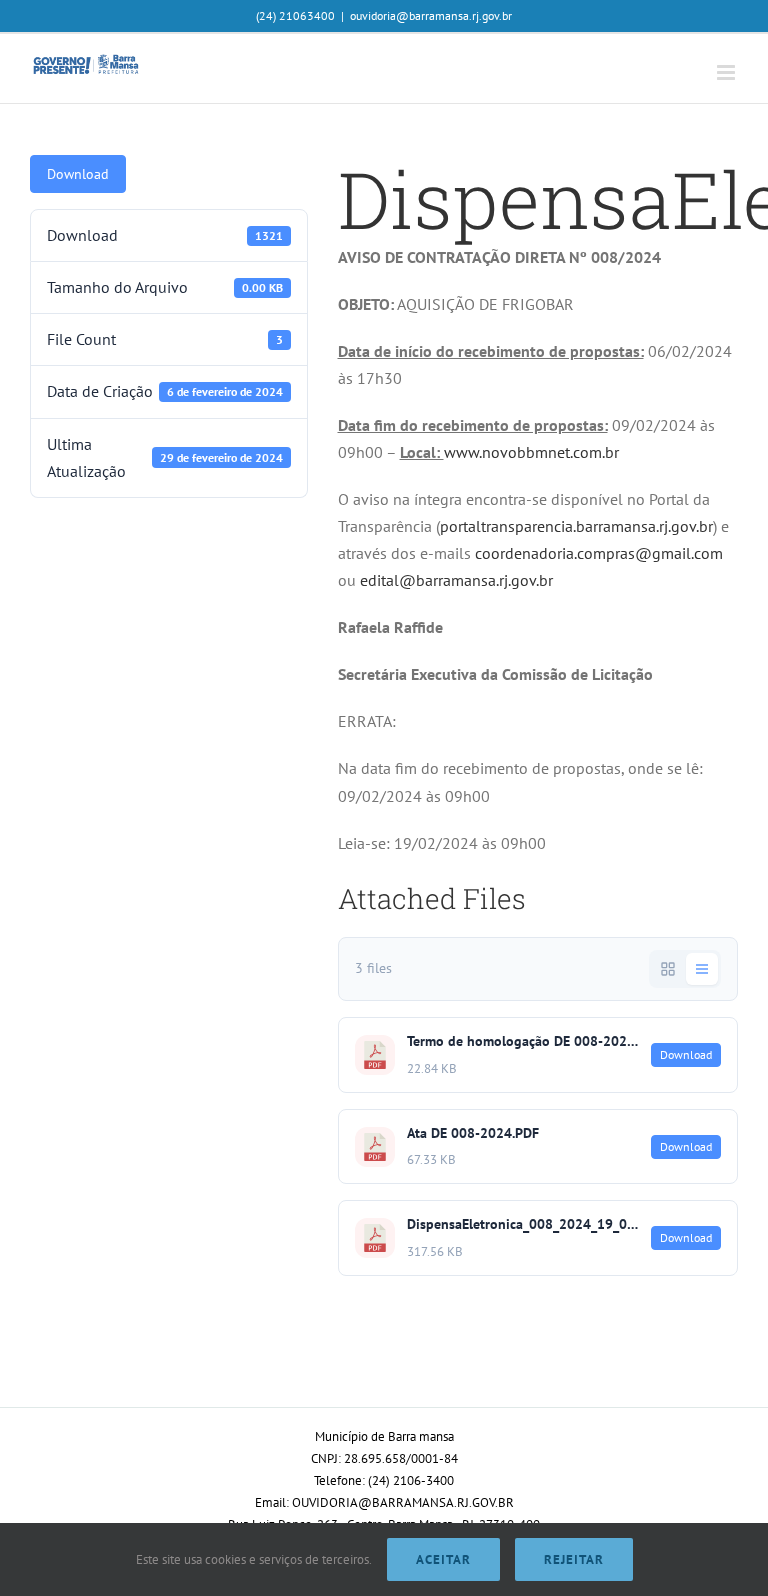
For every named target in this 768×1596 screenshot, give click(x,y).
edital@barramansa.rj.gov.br (456, 580)
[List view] (702, 969)
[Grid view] (668, 969)
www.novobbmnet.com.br (531, 452)
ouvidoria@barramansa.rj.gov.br (431, 15)
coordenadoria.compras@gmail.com (599, 553)
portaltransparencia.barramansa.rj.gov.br (576, 526)
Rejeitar (574, 1559)
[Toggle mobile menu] (727, 72)
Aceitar (443, 1559)
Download (78, 174)
